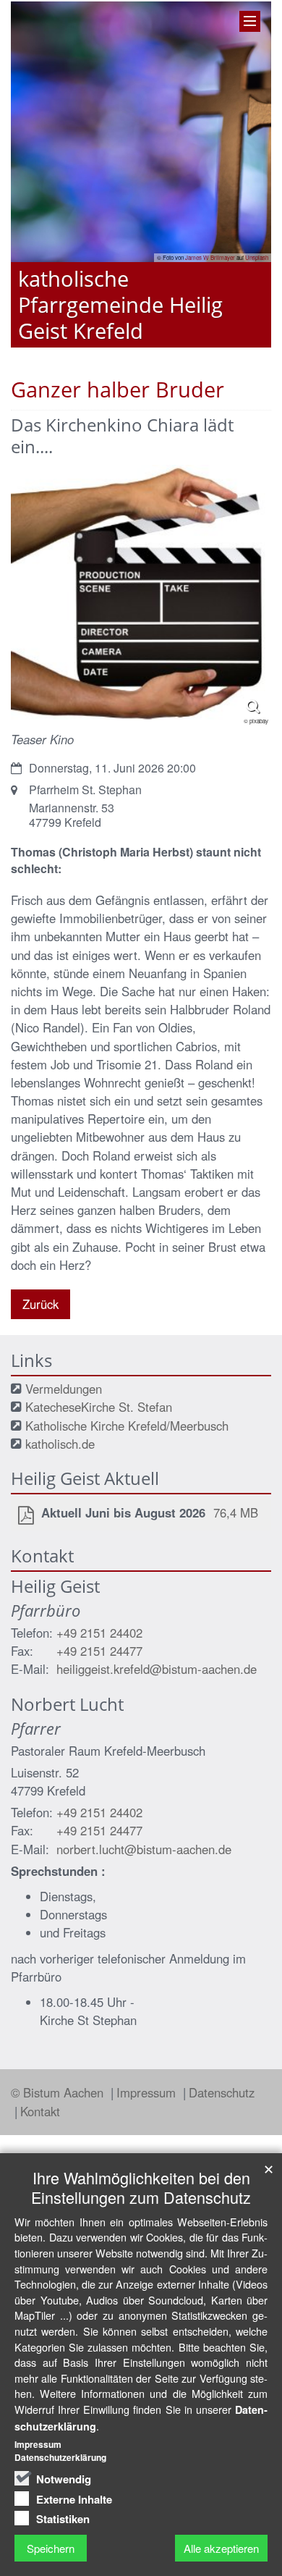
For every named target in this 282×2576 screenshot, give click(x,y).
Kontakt (40, 2111)
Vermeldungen (64, 1389)
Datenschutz (222, 2092)
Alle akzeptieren (221, 2548)
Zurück (40, 1304)
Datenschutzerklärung (60, 2457)
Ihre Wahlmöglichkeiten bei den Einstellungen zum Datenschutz (141, 2187)
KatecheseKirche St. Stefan (99, 1407)
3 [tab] (163, 348)
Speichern (51, 2548)
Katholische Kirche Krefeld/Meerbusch (127, 1426)
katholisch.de (60, 1444)
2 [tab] (141, 348)
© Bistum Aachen (59, 2092)
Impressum (148, 2092)
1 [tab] (119, 348)
